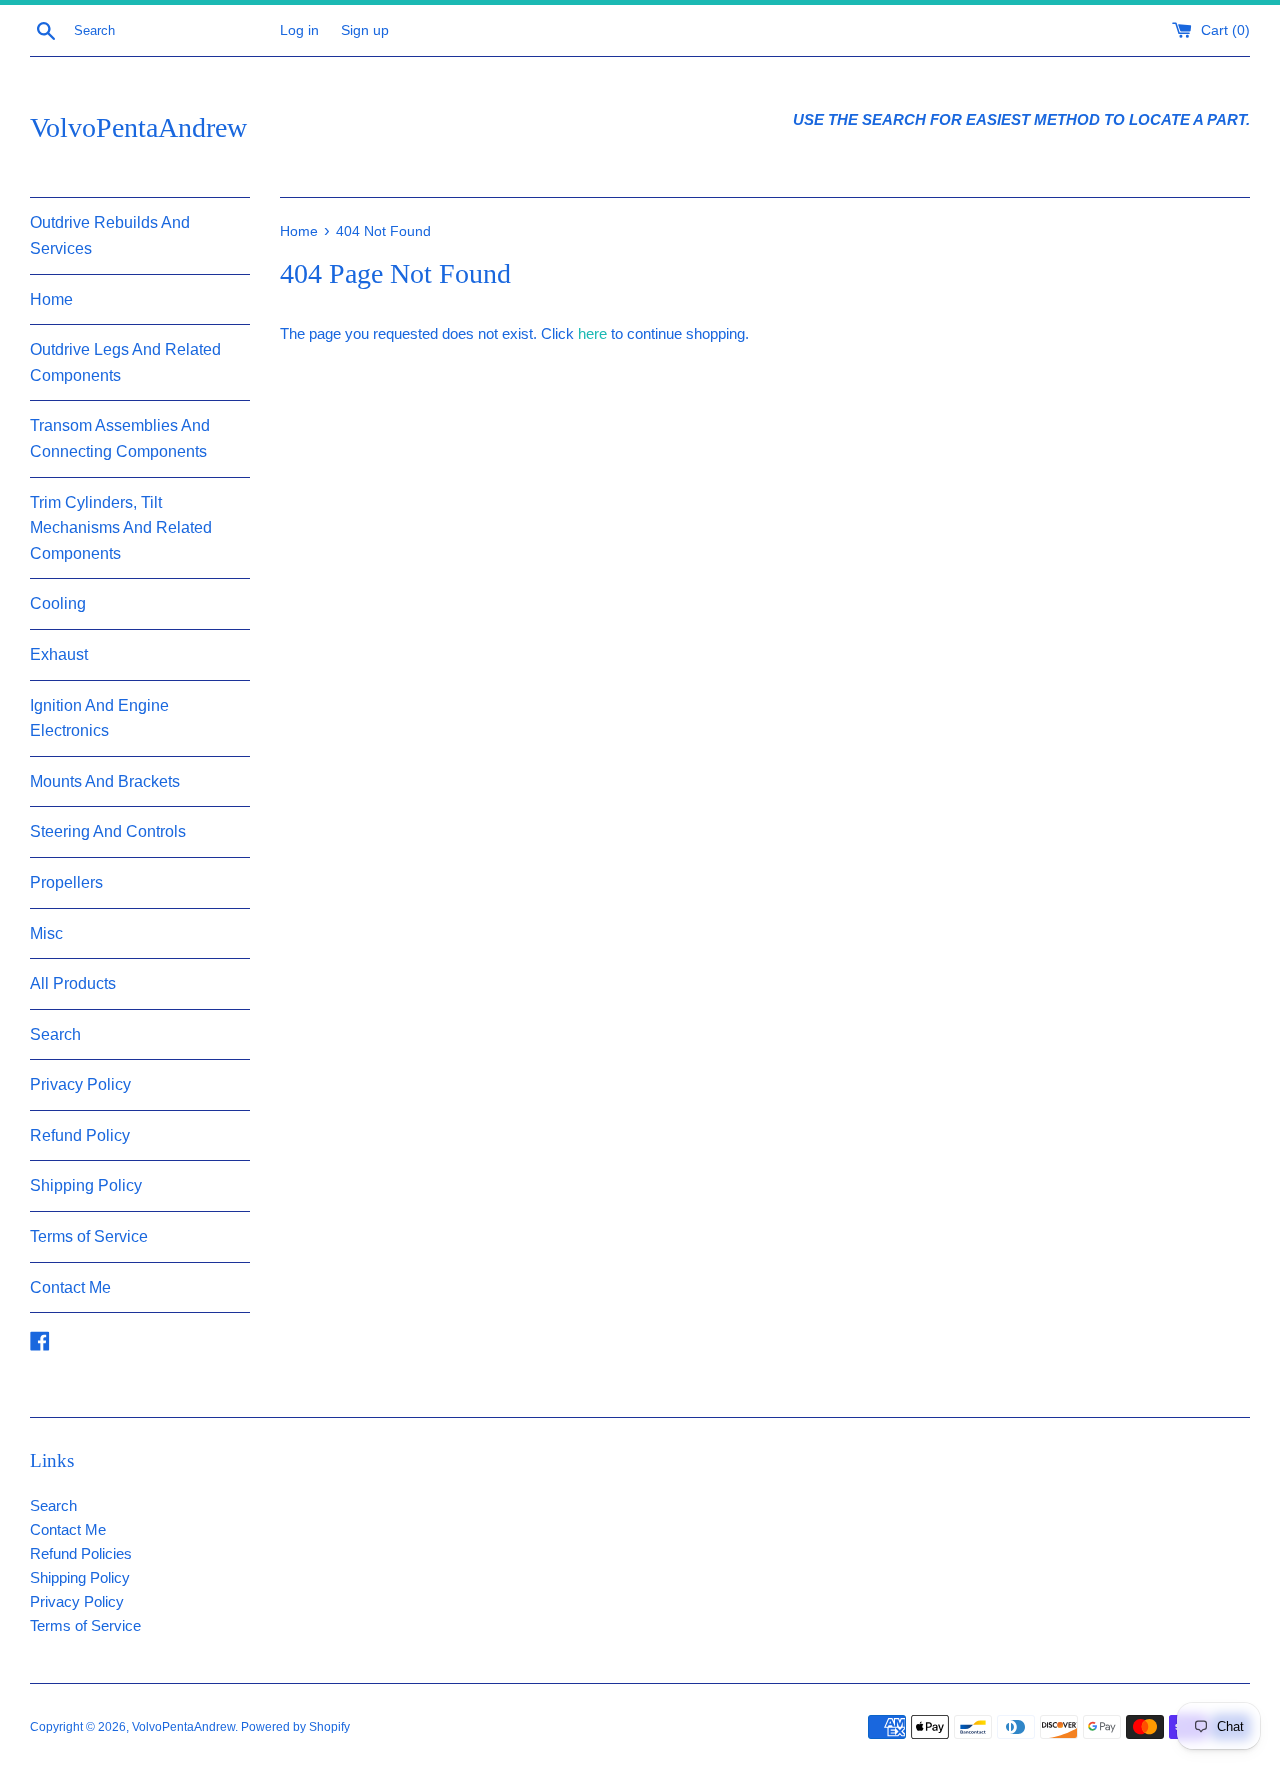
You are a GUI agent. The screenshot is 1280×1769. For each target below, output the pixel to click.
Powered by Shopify (295, 1727)
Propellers (66, 882)
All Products (73, 983)
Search (55, 1034)
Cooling (58, 603)
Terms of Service (89, 1236)
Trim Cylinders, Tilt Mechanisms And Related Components (121, 528)
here (592, 333)
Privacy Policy (80, 1084)
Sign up (365, 30)
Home (51, 299)
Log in (299, 30)
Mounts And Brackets (105, 781)
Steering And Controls (108, 831)
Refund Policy (80, 1135)
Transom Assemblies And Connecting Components (120, 438)
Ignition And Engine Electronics (99, 718)
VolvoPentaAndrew (138, 127)
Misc (46, 933)
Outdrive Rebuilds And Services (110, 235)
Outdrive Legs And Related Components (125, 362)
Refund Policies (81, 1553)
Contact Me (70, 1287)
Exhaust (59, 654)
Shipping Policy (86, 1185)
